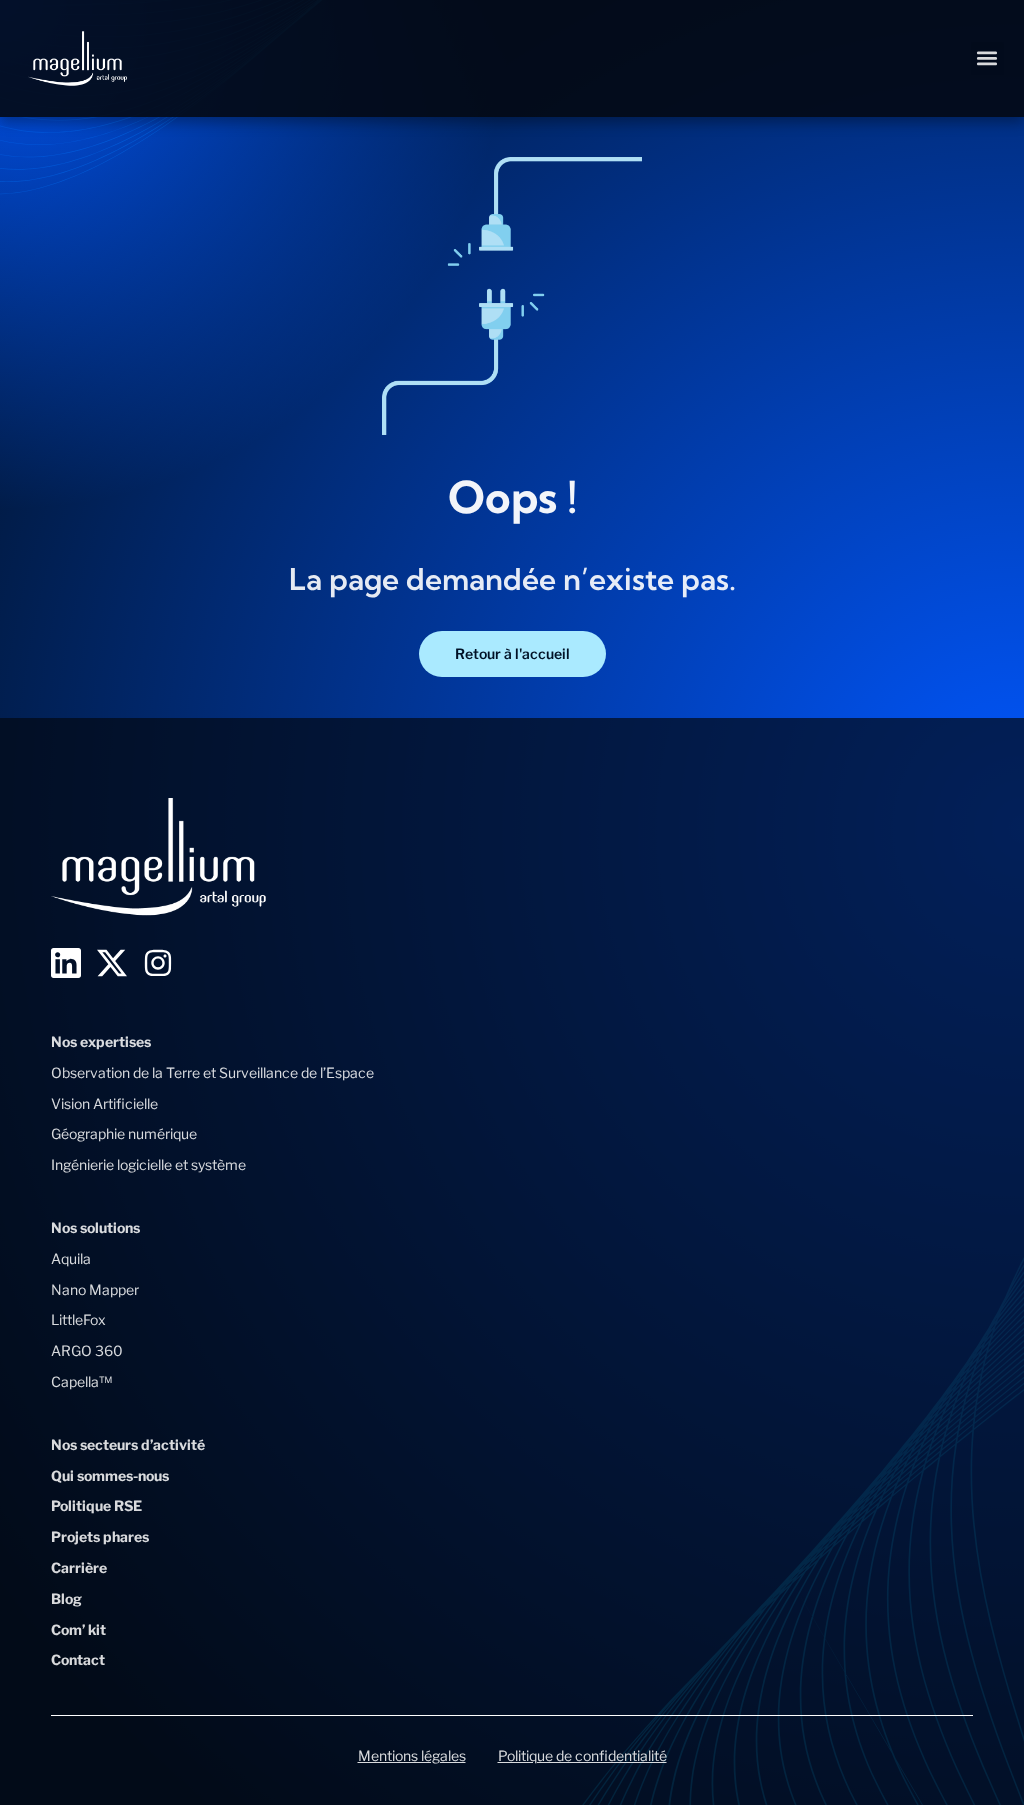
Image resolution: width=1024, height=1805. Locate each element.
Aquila (71, 1258)
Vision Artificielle (104, 1103)
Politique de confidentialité (582, 1755)
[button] (987, 58)
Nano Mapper (95, 1289)
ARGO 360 (87, 1350)
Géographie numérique (124, 1133)
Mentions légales (412, 1755)
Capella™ (81, 1381)
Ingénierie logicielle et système (148, 1164)
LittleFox (78, 1319)
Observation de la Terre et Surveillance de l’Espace (212, 1072)
